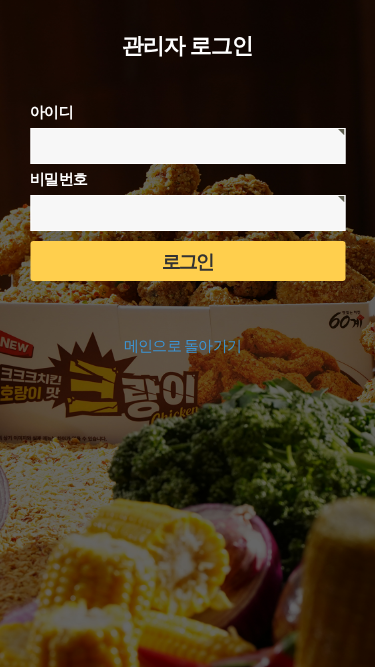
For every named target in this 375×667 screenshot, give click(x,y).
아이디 (51, 112)
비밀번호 (58, 179)
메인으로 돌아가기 (183, 346)
